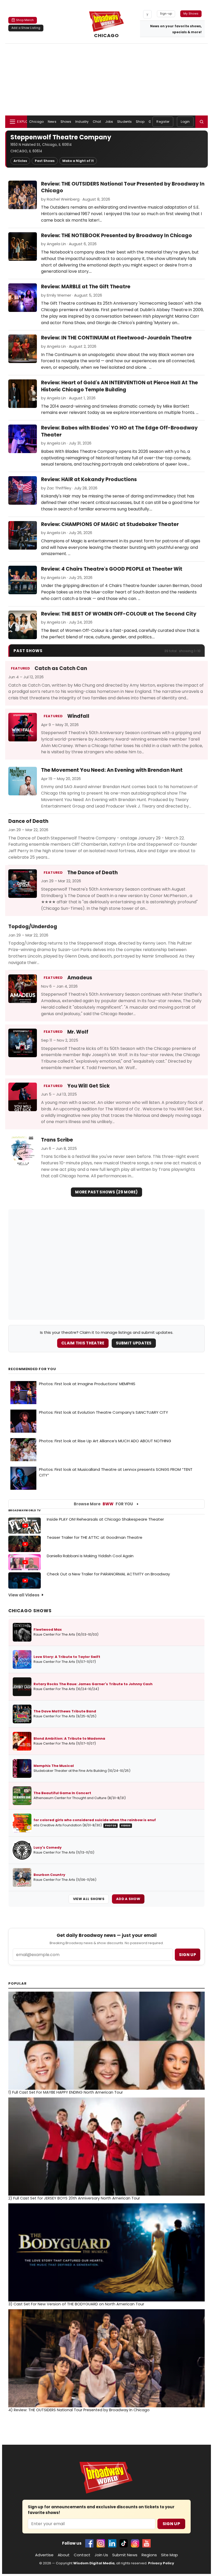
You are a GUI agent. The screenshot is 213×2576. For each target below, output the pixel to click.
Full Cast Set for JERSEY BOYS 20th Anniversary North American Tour (74, 2198)
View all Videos (24, 1595)
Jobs (109, 122)
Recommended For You (32, 1369)
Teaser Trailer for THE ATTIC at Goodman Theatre (95, 1537)
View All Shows (89, 1899)
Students (124, 122)
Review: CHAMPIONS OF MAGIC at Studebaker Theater (110, 524)
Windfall (78, 716)
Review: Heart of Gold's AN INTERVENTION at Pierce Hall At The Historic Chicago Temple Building (119, 386)
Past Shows (45, 161)
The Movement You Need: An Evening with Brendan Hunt (112, 770)
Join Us (101, 2555)
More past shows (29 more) (106, 1192)
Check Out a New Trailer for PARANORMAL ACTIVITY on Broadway (108, 1574)
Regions (149, 2555)
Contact (82, 2555)
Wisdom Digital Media (94, 2563)
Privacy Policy (161, 2563)
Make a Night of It (78, 161)
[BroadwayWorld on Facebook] (89, 2543)
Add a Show (128, 1899)
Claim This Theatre (83, 1343)
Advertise (44, 2555)
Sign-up (166, 13)
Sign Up (171, 2524)
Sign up (188, 1955)
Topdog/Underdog (33, 927)
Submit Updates (134, 1343)
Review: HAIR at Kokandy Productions (89, 479)
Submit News (125, 2555)
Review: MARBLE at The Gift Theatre (86, 287)
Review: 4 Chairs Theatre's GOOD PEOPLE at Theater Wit (112, 569)
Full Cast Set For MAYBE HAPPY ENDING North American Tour (66, 2092)
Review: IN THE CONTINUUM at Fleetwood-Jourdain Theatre (116, 338)
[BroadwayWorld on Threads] (135, 2543)
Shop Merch (25, 20)
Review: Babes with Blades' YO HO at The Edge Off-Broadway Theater (119, 431)
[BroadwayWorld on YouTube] (147, 2543)
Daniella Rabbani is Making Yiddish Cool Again (90, 1556)
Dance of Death (28, 821)
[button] (202, 122)
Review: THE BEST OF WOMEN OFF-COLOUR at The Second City (119, 614)
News (52, 122)
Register (163, 122)
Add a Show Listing (26, 28)
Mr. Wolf (78, 1032)
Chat (97, 122)
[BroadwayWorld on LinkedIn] (112, 2543)
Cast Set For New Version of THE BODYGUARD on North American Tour (76, 2304)
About (64, 2555)
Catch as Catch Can (61, 668)
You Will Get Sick (89, 1086)
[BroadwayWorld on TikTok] (124, 2543)
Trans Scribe (57, 1140)
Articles (20, 161)
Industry (82, 122)
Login (185, 122)
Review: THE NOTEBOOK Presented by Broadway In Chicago (117, 235)
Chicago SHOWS (30, 1611)
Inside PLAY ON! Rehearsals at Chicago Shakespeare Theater (105, 1519)
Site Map (169, 2555)
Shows (66, 122)
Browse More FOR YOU (103, 1504)
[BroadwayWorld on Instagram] (101, 2543)
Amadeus (80, 978)
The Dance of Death (92, 873)
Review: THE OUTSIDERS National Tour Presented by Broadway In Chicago (123, 187)
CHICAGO (107, 35)
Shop (140, 122)
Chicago (36, 122)
